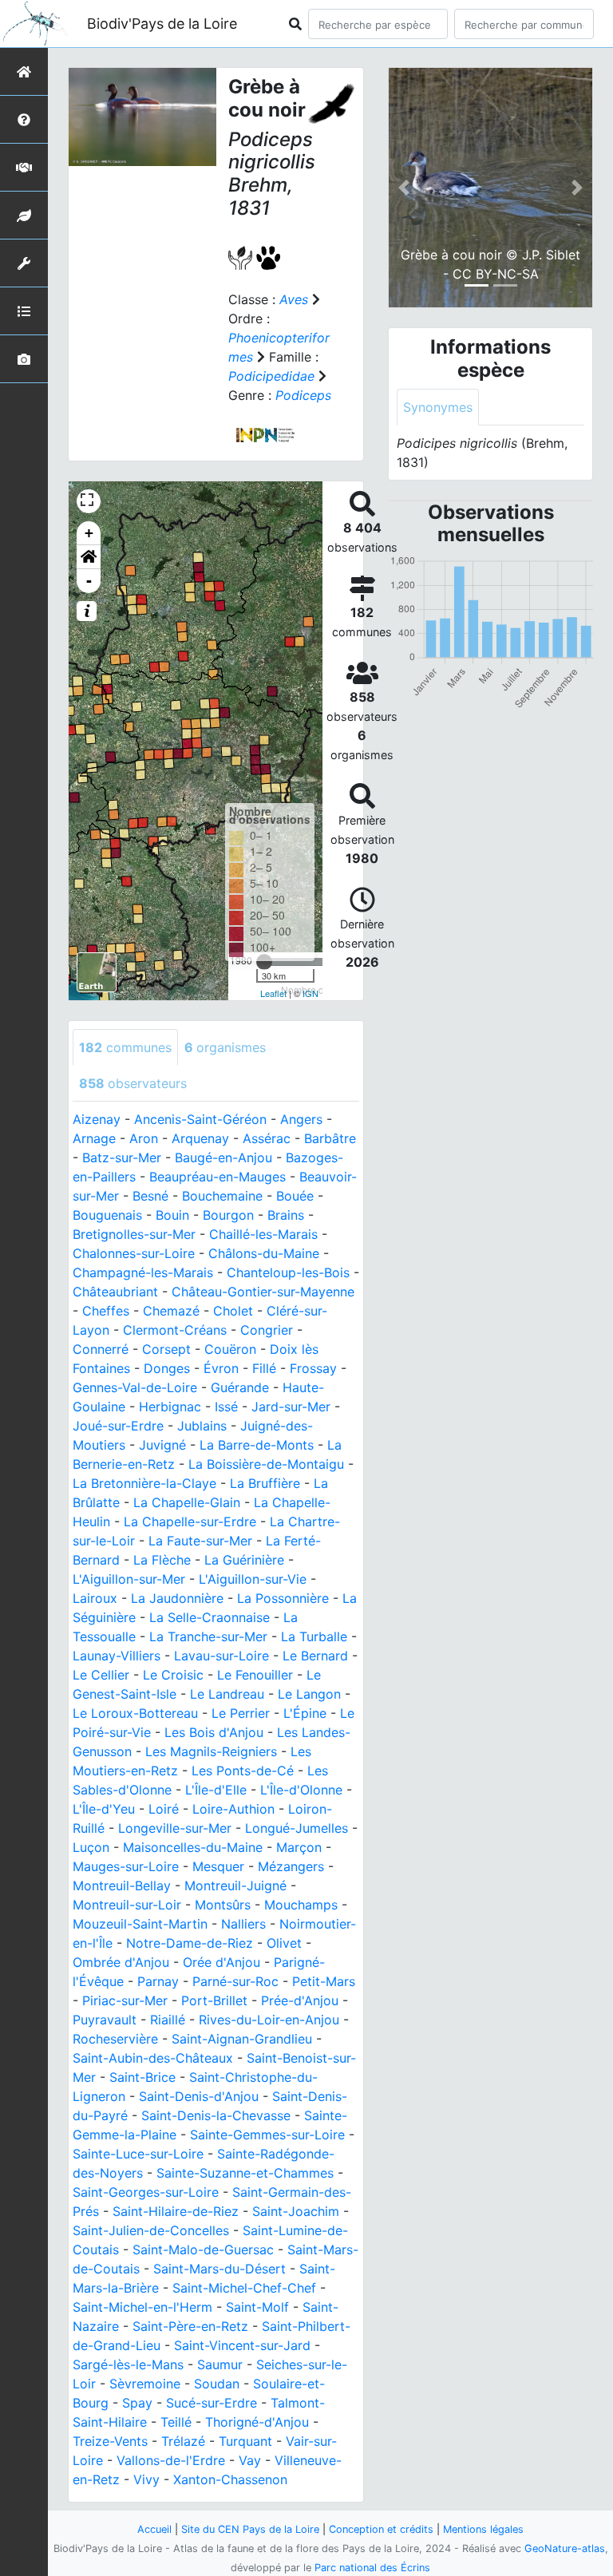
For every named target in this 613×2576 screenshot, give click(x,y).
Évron (221, 1368)
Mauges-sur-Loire (126, 1866)
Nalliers (243, 1924)
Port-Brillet (214, 2000)
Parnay (158, 1981)
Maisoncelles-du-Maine (193, 1847)
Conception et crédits (381, 2529)
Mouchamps (301, 1905)
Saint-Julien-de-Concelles (151, 2230)
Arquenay (200, 1138)
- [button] (89, 581)
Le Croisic (173, 1675)
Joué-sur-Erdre (118, 1426)
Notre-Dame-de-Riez (190, 1943)
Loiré (164, 1809)
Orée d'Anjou (221, 1962)
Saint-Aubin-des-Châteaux (153, 2058)
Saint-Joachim (296, 2211)
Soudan (217, 2384)
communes (125, 1047)
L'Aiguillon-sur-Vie (253, 1579)
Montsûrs (223, 1905)
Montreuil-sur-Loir (127, 1905)
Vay (250, 2460)
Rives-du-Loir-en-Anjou (269, 2020)
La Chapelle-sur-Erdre (190, 1521)
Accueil (154, 2529)
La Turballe (314, 1636)
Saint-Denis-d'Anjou (199, 2096)
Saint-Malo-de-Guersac (203, 2250)
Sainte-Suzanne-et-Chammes (245, 2173)
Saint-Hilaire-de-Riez (176, 2211)
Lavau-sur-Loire (221, 1656)
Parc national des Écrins (372, 2568)
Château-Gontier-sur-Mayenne (263, 1292)
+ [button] (89, 533)
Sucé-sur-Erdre (212, 2403)
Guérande (240, 1387)
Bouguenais (107, 1215)
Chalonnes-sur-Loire (134, 1253)
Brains (286, 1215)
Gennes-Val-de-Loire (135, 1387)
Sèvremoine (145, 2384)
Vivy (146, 2479)
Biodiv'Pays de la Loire (162, 24)
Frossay (313, 1368)
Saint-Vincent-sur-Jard (242, 2345)
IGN (310, 993)
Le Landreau (227, 1694)
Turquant (245, 2441)
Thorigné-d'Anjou (257, 2422)
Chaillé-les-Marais (263, 1234)
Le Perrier (241, 1713)
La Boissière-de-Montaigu (266, 1464)
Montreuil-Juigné (235, 1886)
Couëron (230, 1349)
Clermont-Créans (175, 1330)
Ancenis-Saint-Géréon (200, 1119)
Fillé (264, 1368)
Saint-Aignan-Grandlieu (242, 2039)
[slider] (264, 962)
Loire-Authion (233, 1809)
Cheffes (106, 1311)
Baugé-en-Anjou (223, 1157)
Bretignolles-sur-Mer (134, 1234)
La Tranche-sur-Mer (208, 1636)
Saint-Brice (142, 2077)
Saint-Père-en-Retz (190, 2326)
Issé (226, 1407)
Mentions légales (483, 2529)
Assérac (267, 1138)
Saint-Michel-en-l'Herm (142, 2307)
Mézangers (291, 1866)
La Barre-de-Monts (257, 1445)
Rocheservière (115, 2039)
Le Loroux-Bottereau (135, 1713)
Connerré (101, 1349)
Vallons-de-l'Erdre (171, 2460)
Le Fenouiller (255, 1675)
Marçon (299, 1847)
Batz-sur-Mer (122, 1157)
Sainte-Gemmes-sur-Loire (267, 2135)
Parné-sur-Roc (235, 1981)
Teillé (176, 2422)
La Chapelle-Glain (187, 1502)
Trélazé (183, 2441)
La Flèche (162, 1560)
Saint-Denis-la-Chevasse (216, 2115)
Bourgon (228, 1215)
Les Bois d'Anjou (214, 1732)
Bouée (295, 1196)
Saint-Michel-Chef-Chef (244, 2288)
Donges (167, 1368)
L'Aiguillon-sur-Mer (129, 1579)
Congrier (267, 1330)
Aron (144, 1138)
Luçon (91, 1847)
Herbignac (170, 1407)
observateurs (133, 1083)
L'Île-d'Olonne (301, 1790)
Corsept (166, 1349)
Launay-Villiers (117, 1656)
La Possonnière (283, 1598)
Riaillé (168, 2020)
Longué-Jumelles (297, 1828)
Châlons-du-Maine (264, 1253)
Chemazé (171, 1311)
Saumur (220, 2364)
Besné (150, 1196)
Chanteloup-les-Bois (288, 1272)
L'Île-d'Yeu (104, 1809)
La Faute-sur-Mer (200, 1541)
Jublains (202, 1426)
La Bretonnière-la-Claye (144, 1483)
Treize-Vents (110, 2441)
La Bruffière (265, 1483)
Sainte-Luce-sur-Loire (138, 2154)
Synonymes (438, 407)
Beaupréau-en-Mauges (218, 1177)
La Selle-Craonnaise (210, 1617)
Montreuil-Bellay (122, 1886)
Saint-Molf (257, 2307)
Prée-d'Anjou (300, 2000)
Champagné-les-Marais (143, 1272)
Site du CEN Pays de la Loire (250, 2529)
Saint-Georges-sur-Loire (146, 2192)
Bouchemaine (222, 1196)
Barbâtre (330, 1138)
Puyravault (105, 2020)
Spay (137, 2403)
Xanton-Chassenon (230, 2479)
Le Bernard (315, 1656)
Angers (301, 1119)
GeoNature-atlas (565, 2548)
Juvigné (162, 1445)
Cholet (233, 1311)
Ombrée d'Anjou (121, 1962)
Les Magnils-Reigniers (211, 1751)
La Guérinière (244, 1560)
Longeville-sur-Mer (175, 1828)
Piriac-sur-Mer (125, 2000)
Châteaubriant (115, 1292)
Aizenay (97, 1119)
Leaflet (273, 993)
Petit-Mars (324, 1981)
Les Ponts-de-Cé (243, 1771)
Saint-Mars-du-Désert (219, 2269)
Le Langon (309, 1694)
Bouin (172, 1215)
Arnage (94, 1138)
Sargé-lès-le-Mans (128, 2364)
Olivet (284, 1943)
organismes (225, 1047)
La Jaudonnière (177, 1598)
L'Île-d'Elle (216, 1790)
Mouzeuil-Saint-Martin (140, 1924)
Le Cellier (101, 1675)
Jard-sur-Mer (291, 1407)
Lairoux (95, 1598)
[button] (89, 557)
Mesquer (218, 1866)
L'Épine (305, 1713)
